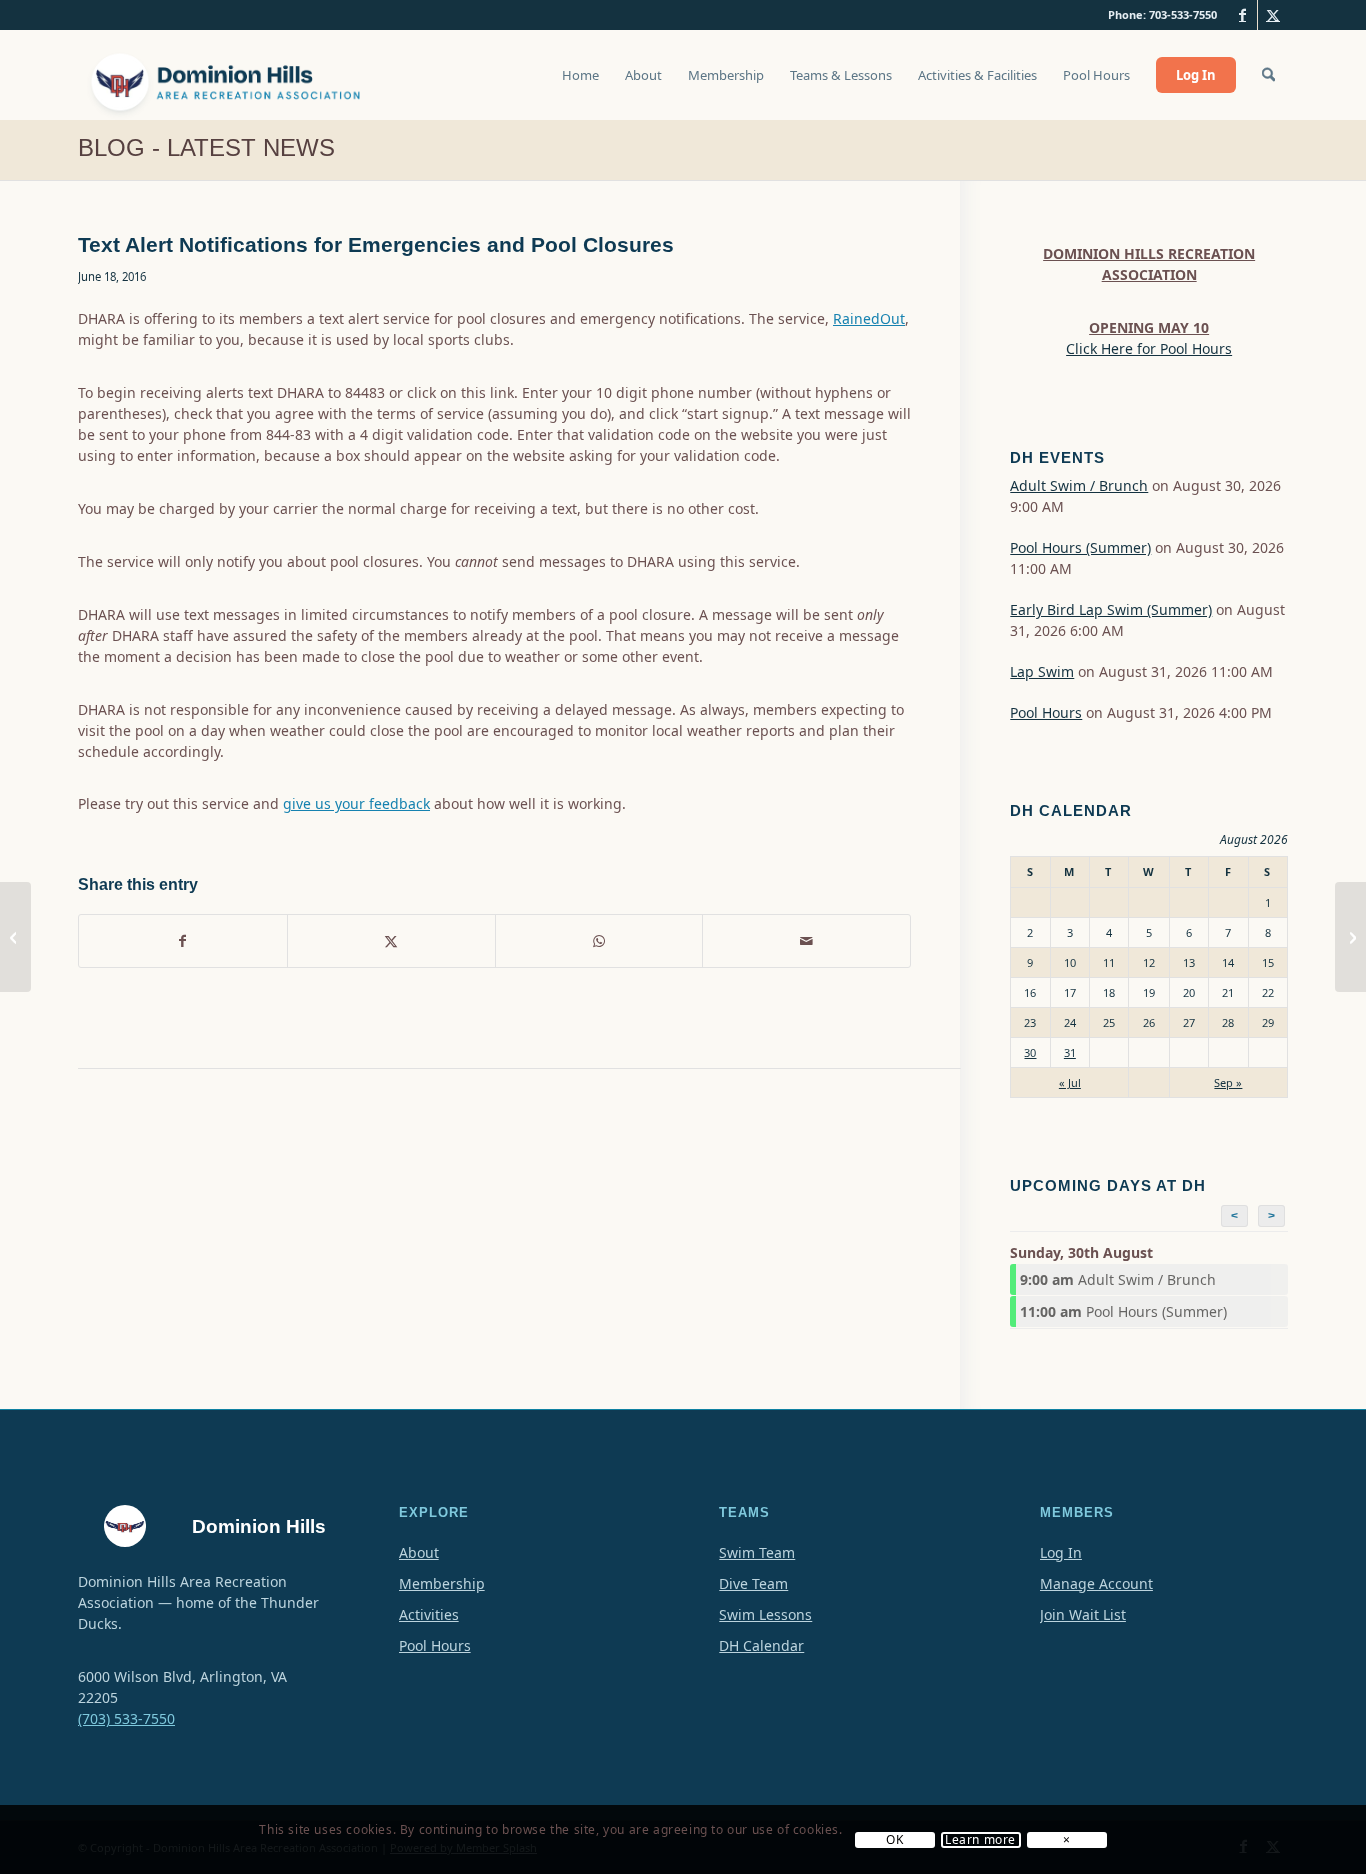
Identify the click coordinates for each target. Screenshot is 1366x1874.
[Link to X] (1273, 15)
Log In (1061, 1552)
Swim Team (757, 1552)
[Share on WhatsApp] (599, 941)
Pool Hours (1046, 712)
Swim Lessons (765, 1614)
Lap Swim (1042, 671)
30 (1030, 1052)
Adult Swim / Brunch (1079, 485)
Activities (429, 1614)
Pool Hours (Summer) (1080, 547)
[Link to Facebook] (1242, 15)
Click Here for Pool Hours (1149, 348)
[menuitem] (580, 85)
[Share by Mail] (806, 941)
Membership (442, 1583)
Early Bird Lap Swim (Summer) (1111, 609)
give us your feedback (356, 803)
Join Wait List (1083, 1614)
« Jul (1070, 1082)
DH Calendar (761, 1645)
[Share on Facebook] (183, 941)
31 (1070, 1052)
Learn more (980, 1840)
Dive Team (753, 1583)
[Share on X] (391, 941)
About (419, 1552)
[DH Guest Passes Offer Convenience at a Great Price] (15, 937)
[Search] (1268, 75)
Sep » (1228, 1082)
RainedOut (869, 318)
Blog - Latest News (206, 147)
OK (894, 1840)
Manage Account (1096, 1583)
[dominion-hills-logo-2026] (228, 75)
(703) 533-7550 (126, 1718)
